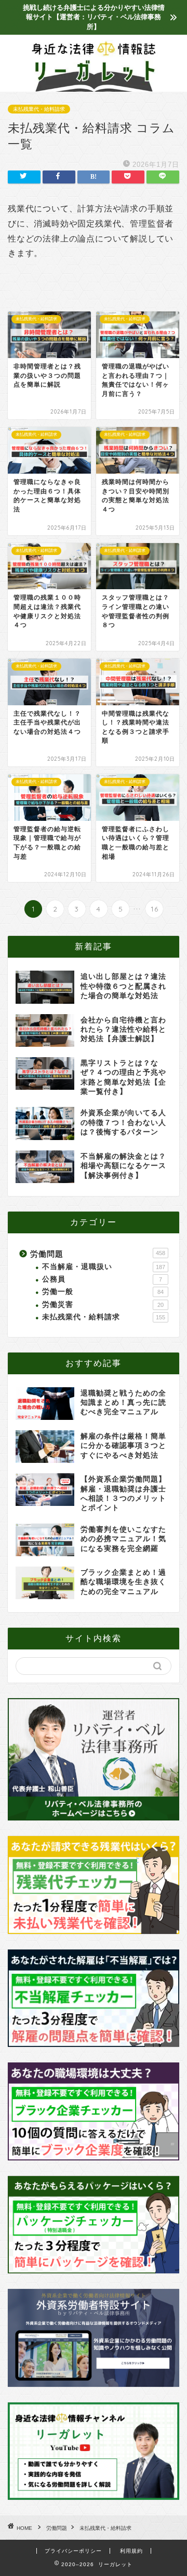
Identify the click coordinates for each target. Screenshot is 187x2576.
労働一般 (103, 1292)
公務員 (102, 1279)
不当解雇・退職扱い (104, 1267)
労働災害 (103, 1305)
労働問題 (98, 1254)
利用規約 (131, 2551)
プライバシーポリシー (73, 2551)
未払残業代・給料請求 (39, 109)
